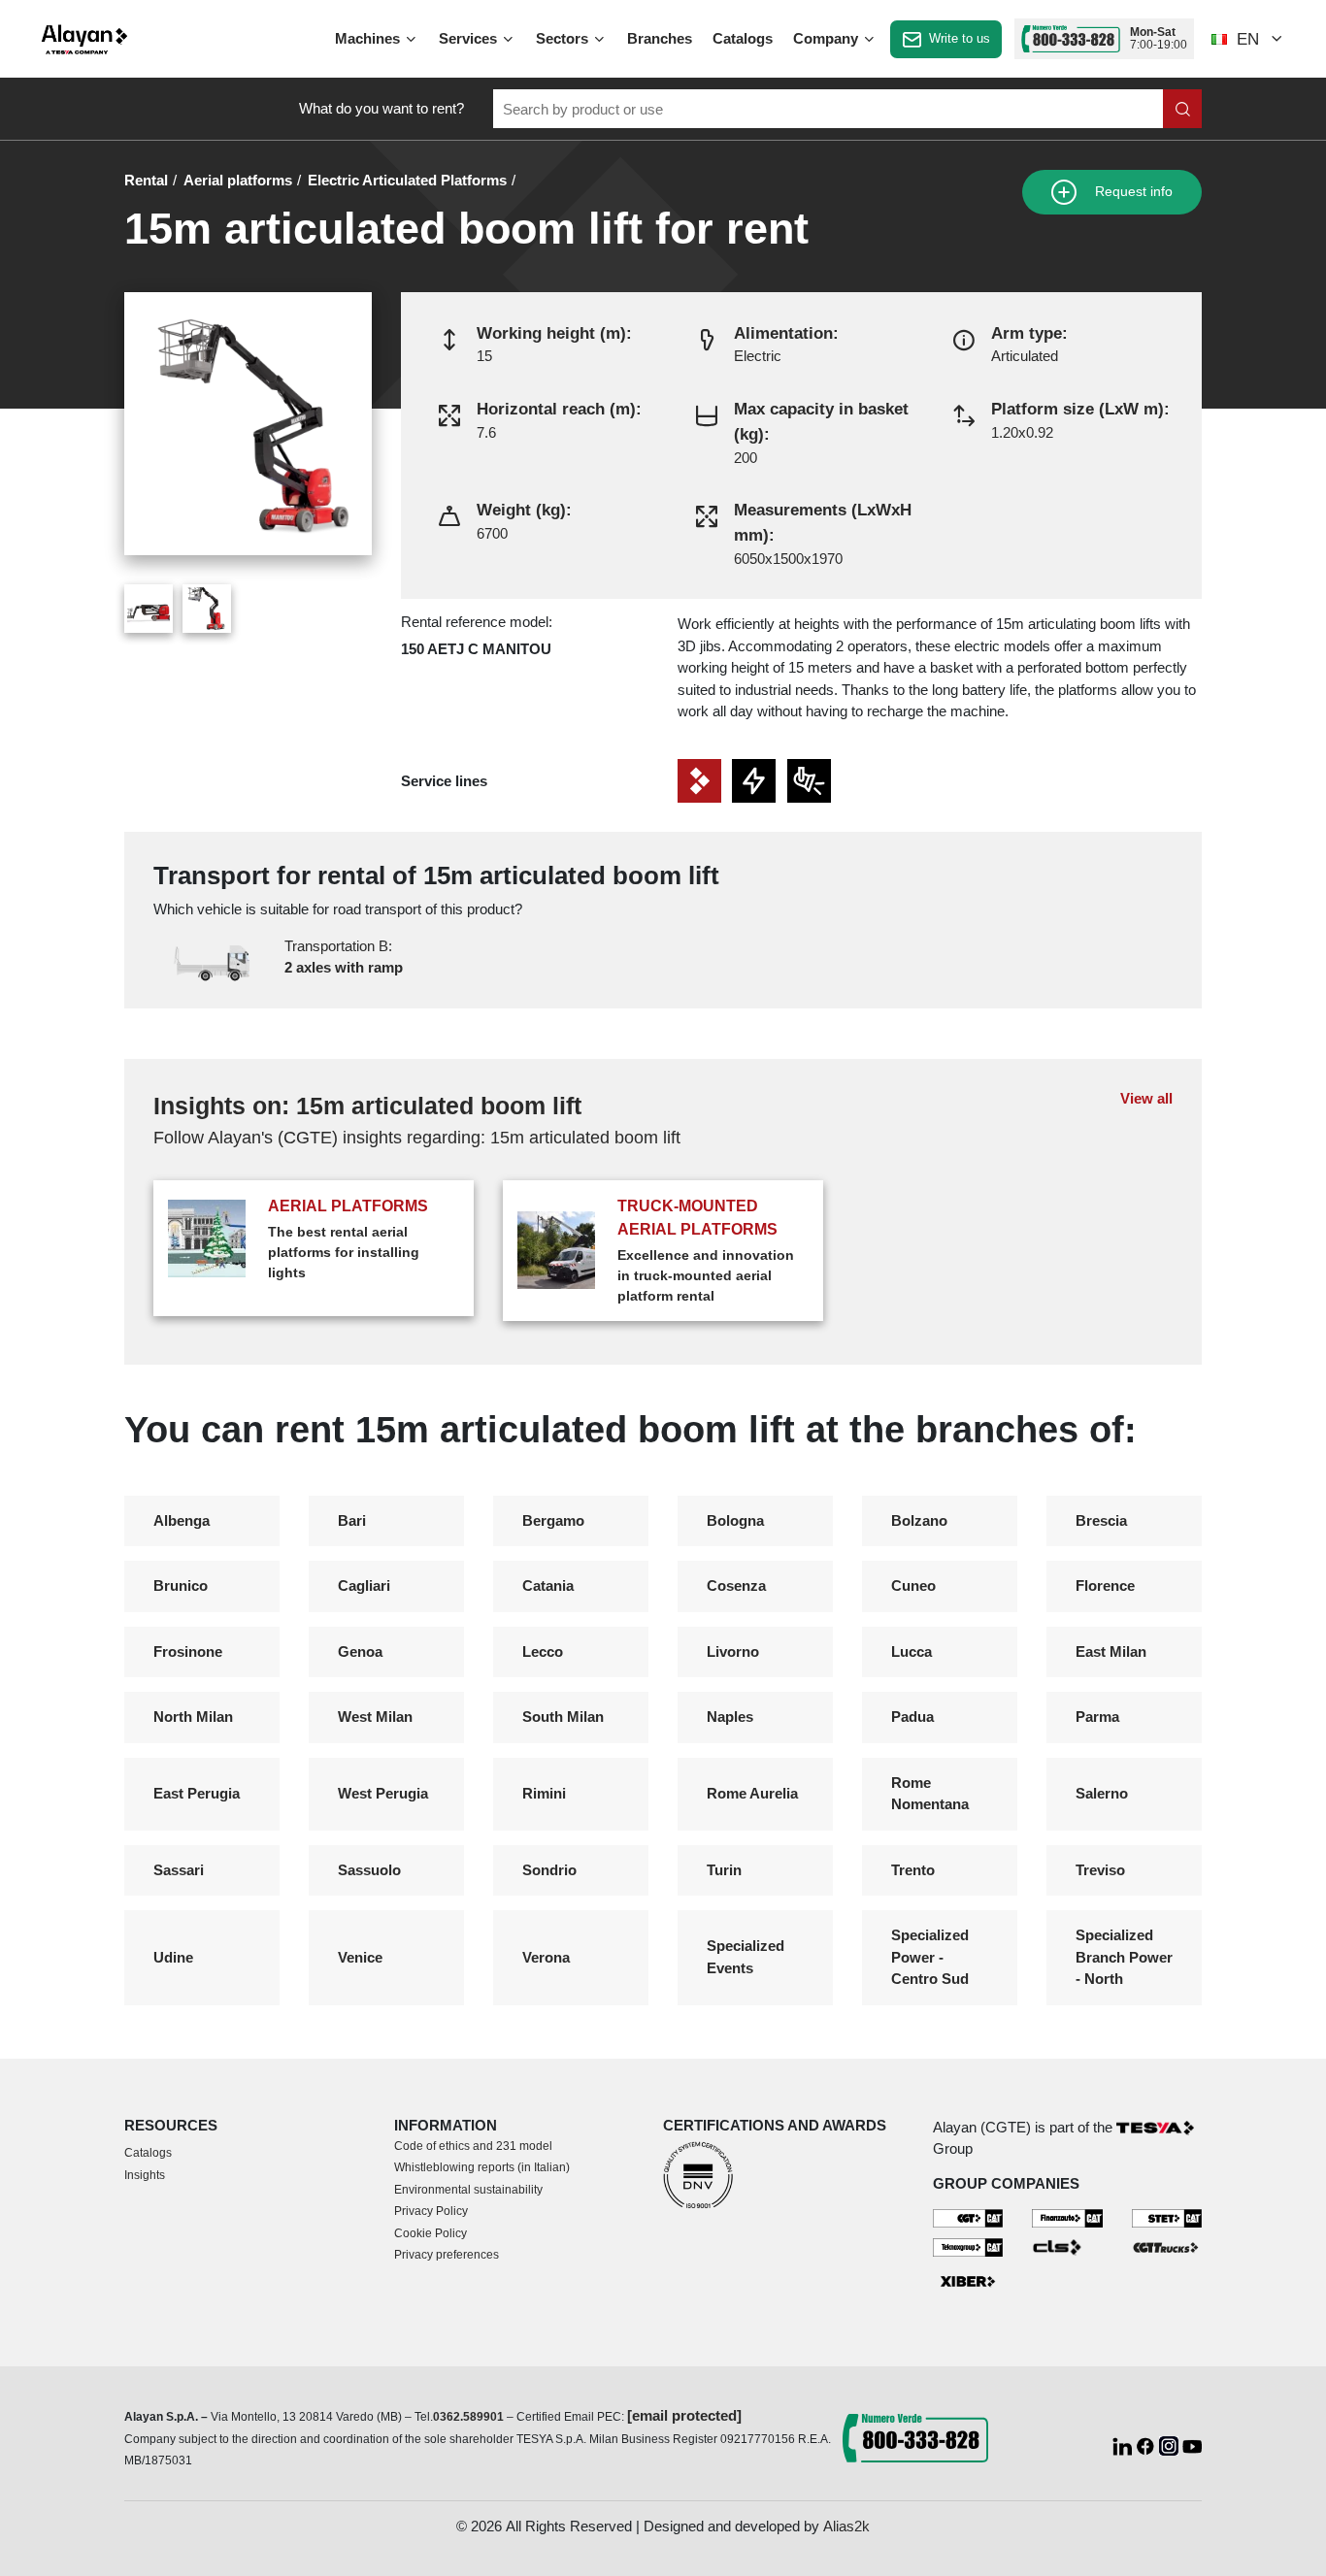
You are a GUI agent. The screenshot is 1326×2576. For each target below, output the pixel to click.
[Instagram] (1171, 2444)
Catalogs (743, 38)
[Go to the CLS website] (1067, 2246)
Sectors (564, 38)
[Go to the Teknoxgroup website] (968, 2246)
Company (828, 38)
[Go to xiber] (968, 2281)
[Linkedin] (1124, 2444)
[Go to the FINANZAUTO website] (1067, 2217)
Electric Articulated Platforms (407, 180)
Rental (146, 180)
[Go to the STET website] (1167, 2217)
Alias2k (846, 2526)
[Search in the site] (1182, 109)
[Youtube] (1192, 2444)
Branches (660, 38)
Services (470, 38)
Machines (369, 38)
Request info (1132, 192)
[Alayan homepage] (84, 39)
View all (1146, 1098)
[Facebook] (1147, 2444)
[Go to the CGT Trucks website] (1167, 2246)
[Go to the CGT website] (968, 2217)
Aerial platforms (238, 180)
